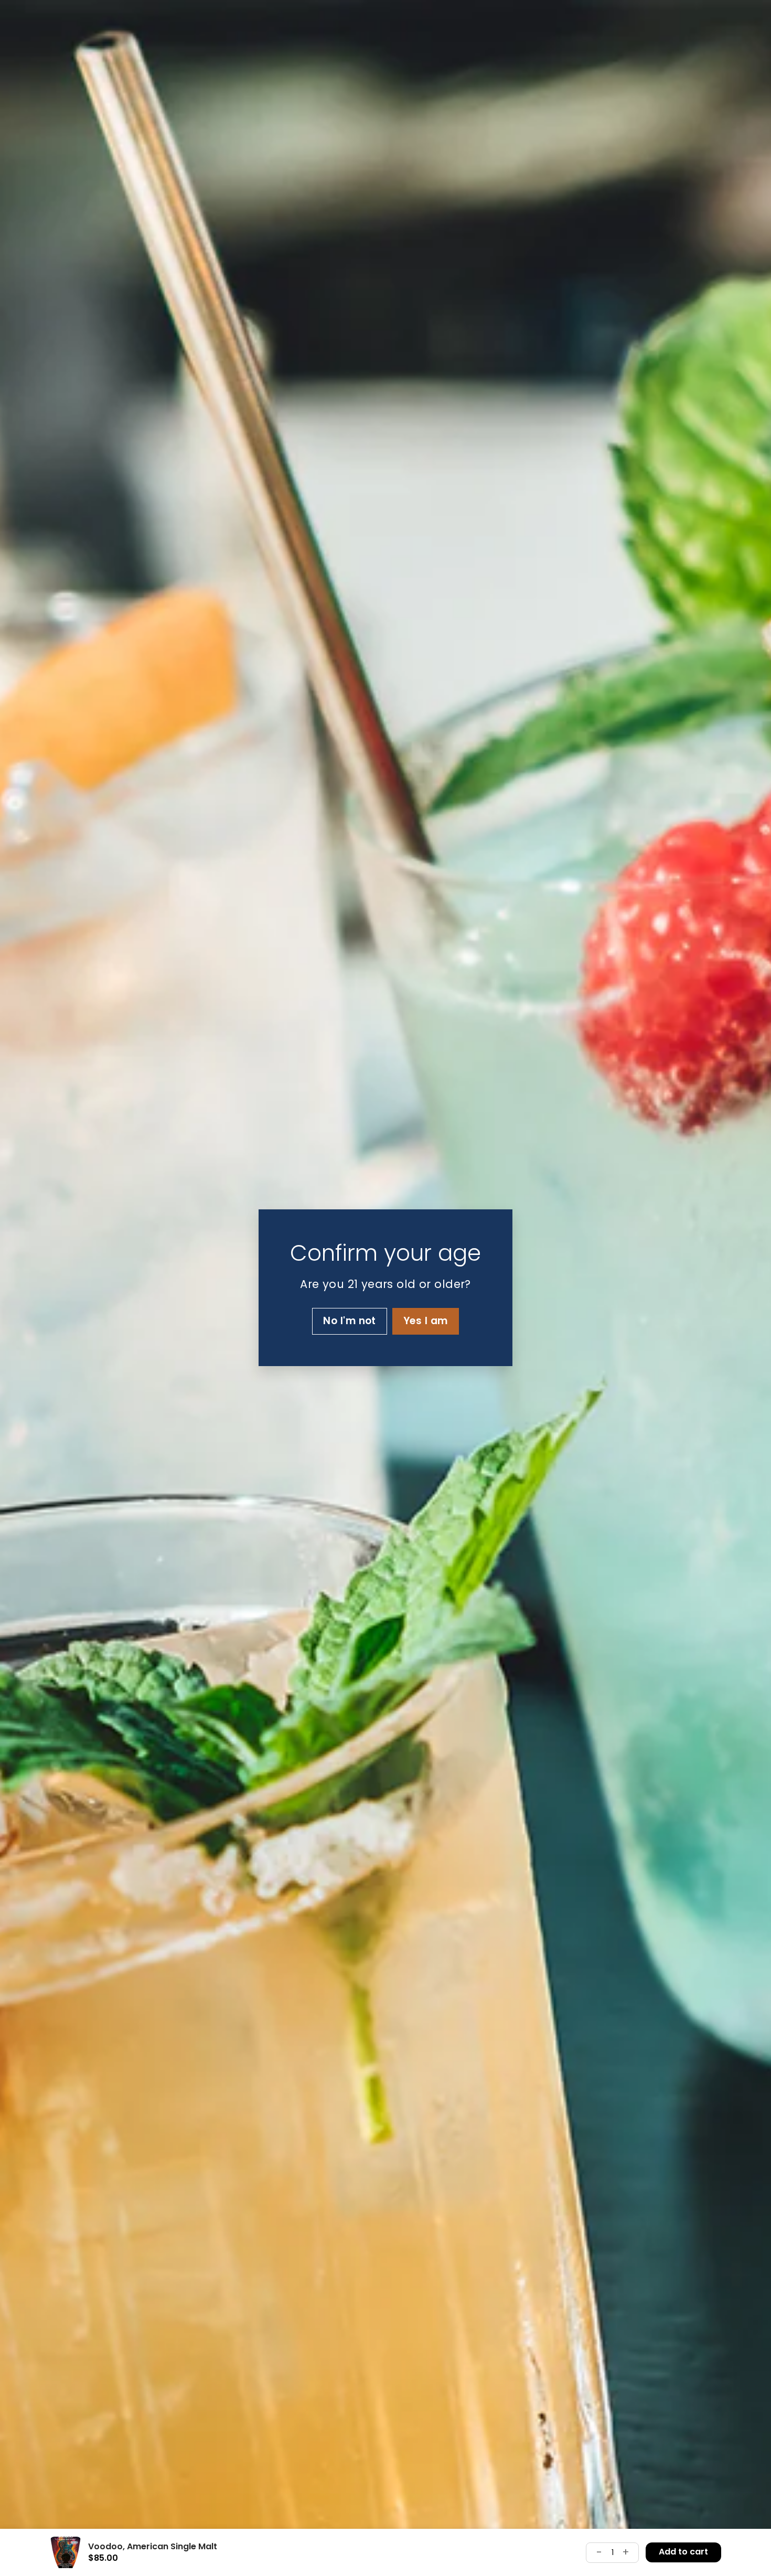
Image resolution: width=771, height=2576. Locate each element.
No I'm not (350, 1321)
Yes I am (426, 1321)
